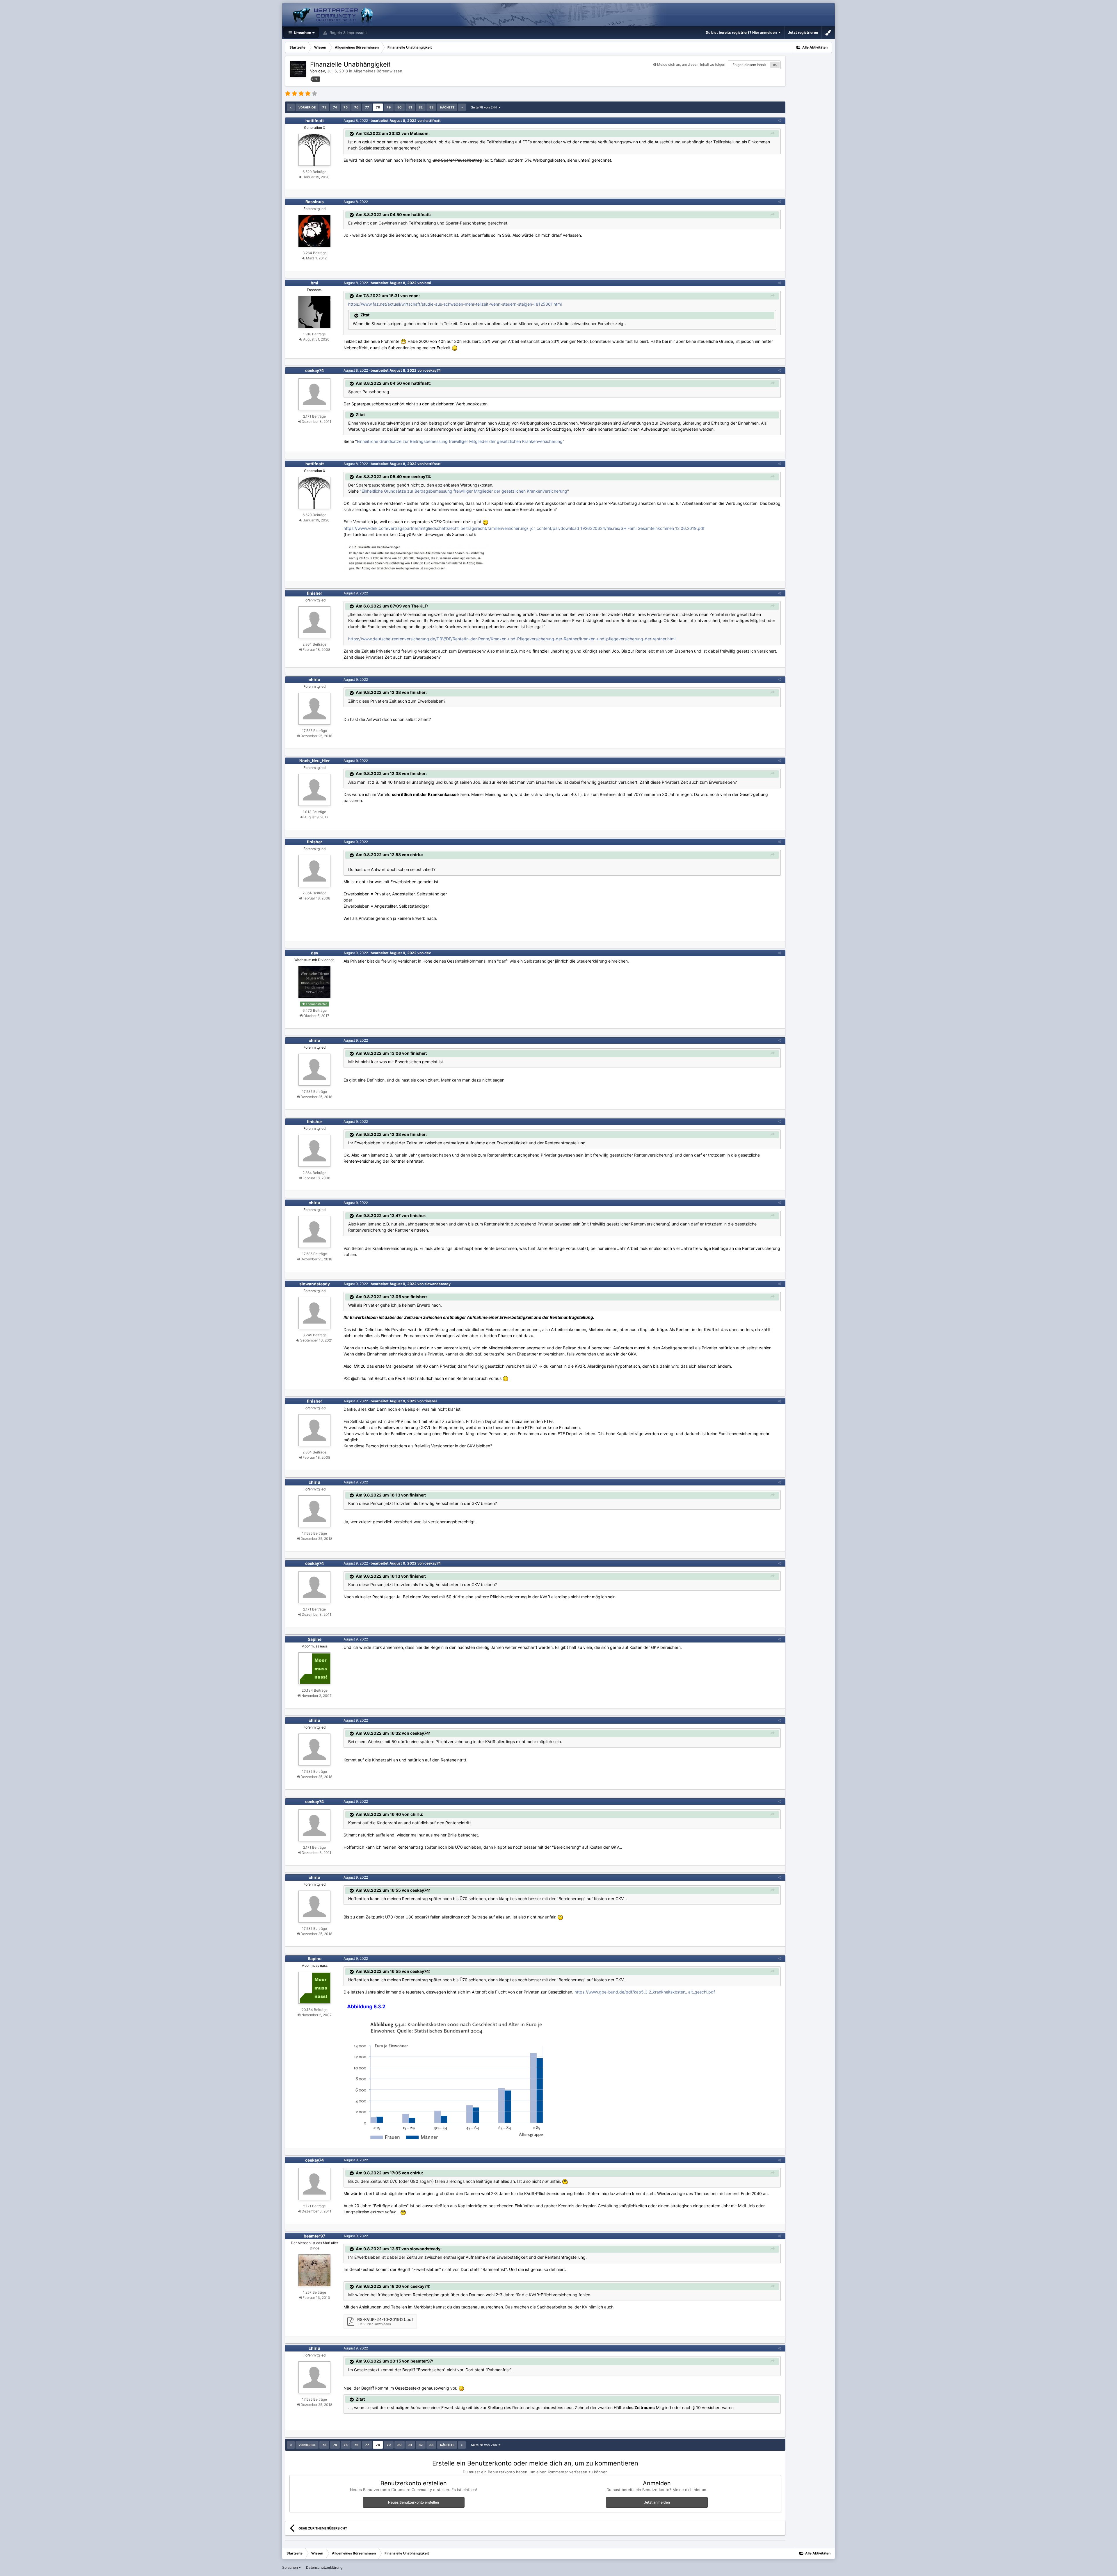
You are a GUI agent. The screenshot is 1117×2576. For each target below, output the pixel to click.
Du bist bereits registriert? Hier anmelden (742, 32)
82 (421, 107)
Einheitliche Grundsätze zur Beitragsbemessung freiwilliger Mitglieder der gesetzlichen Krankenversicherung (460, 441)
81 (410, 107)
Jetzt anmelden (657, 2502)
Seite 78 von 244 (485, 107)
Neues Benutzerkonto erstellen (413, 2502)
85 (775, 65)
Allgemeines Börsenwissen (378, 71)
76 (356, 107)
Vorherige (307, 107)
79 (389, 107)
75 (346, 107)
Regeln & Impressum (347, 33)
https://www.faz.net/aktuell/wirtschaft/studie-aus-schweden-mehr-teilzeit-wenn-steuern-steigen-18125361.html (455, 304)
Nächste (447, 107)
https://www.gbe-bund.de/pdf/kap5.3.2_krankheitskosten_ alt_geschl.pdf (645, 1992)
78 (378, 107)
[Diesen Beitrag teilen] (779, 121)
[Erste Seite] (291, 107)
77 (367, 107)
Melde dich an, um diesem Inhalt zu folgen (691, 64)
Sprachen (290, 2567)
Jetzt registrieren (803, 32)
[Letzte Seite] (462, 107)
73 (324, 107)
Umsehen (302, 33)
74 (335, 107)
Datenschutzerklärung (324, 2567)
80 (400, 107)
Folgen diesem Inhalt (749, 65)
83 (431, 107)
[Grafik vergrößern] (447, 2070)
